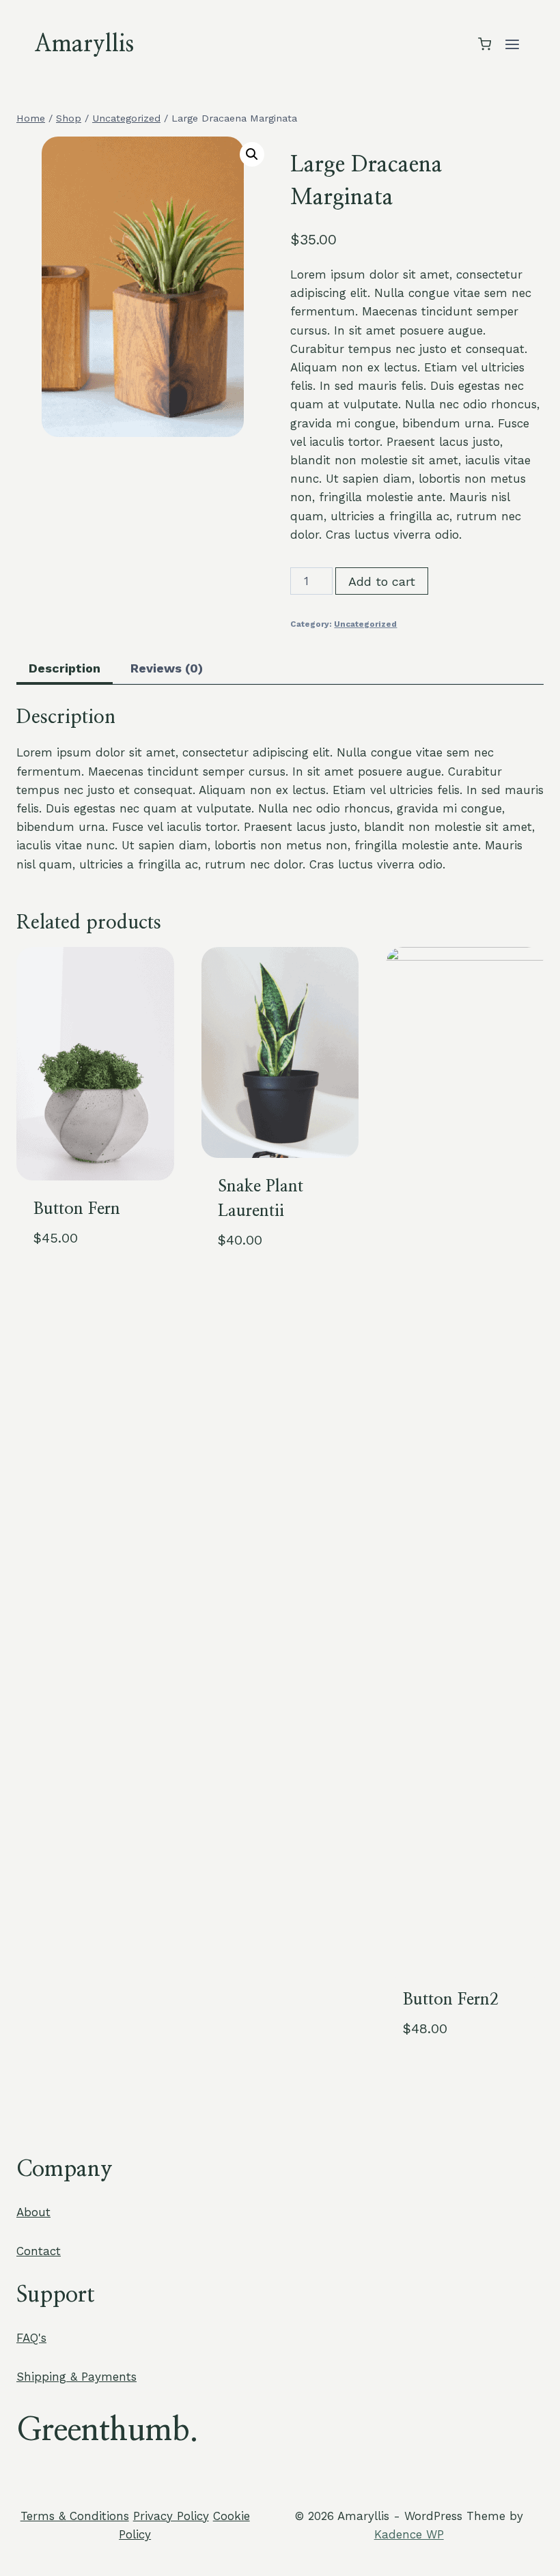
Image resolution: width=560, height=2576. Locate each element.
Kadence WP (409, 2534)
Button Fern (77, 1209)
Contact (39, 2251)
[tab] (65, 669)
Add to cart (382, 581)
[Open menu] (512, 44)
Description (65, 668)
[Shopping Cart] (485, 44)
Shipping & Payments (76, 2377)
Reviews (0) (167, 668)
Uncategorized (365, 624)
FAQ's (31, 2338)
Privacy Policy (171, 2516)
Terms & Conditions (75, 2516)
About (33, 2212)
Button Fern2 (451, 2000)
